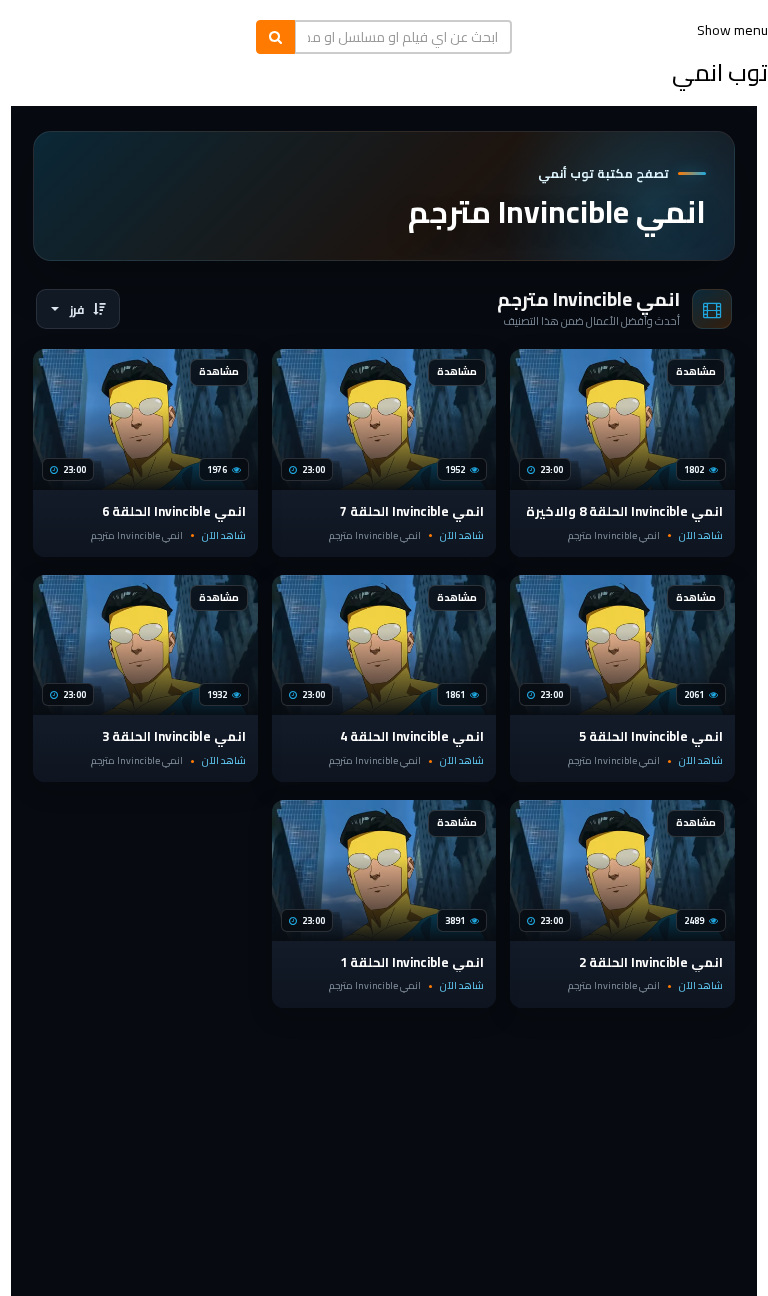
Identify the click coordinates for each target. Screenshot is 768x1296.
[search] (275, 37)
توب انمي (720, 72)
